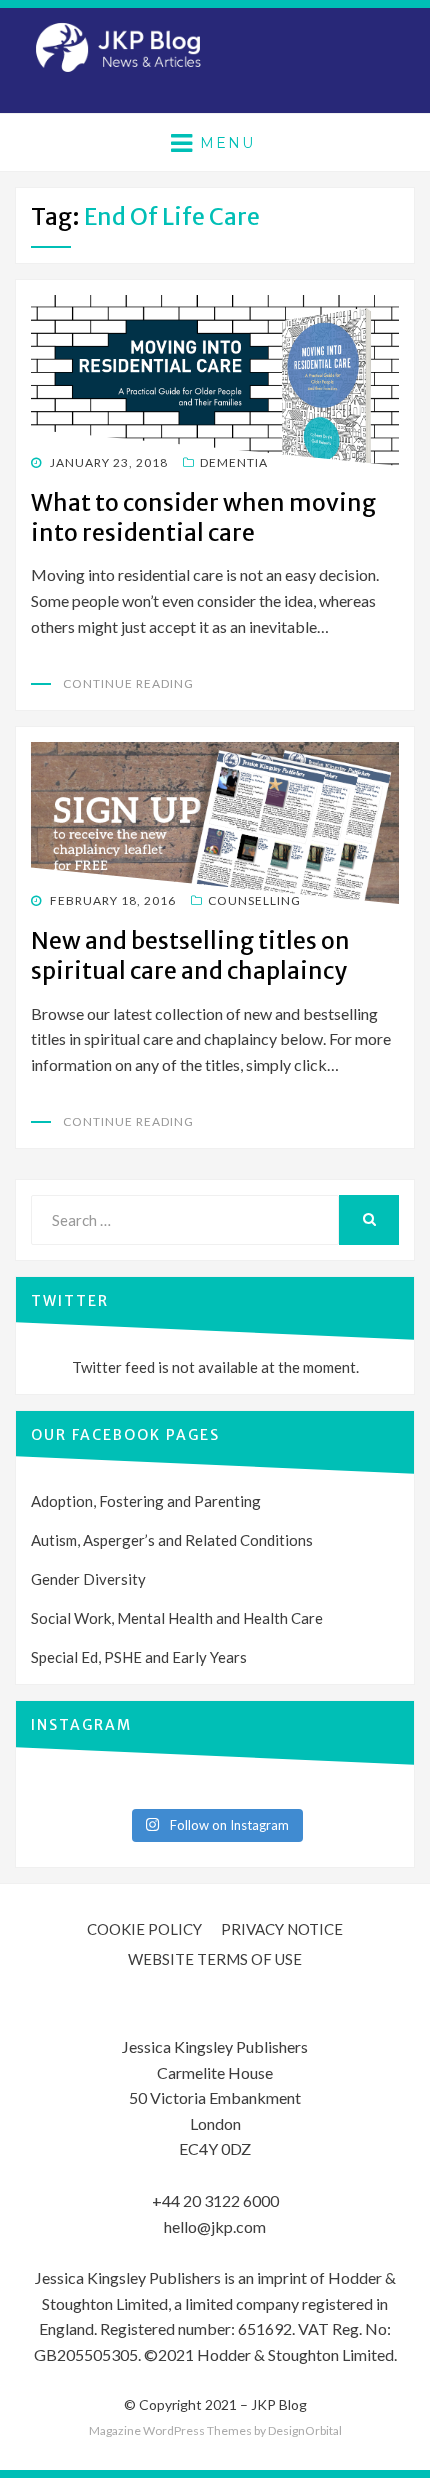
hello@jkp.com (215, 2226)
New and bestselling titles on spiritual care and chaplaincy (190, 955)
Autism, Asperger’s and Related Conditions (172, 1540)
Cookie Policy (144, 1929)
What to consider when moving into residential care (203, 517)
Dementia (234, 462)
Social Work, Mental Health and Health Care (177, 1618)
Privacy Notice (282, 1929)
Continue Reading (128, 683)
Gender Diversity (88, 1579)
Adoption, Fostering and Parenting (146, 1501)
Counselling (254, 900)
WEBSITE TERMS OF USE (215, 1959)
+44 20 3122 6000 (215, 2200)
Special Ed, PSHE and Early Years (139, 1657)
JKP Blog (279, 2404)
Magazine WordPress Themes (170, 2430)
